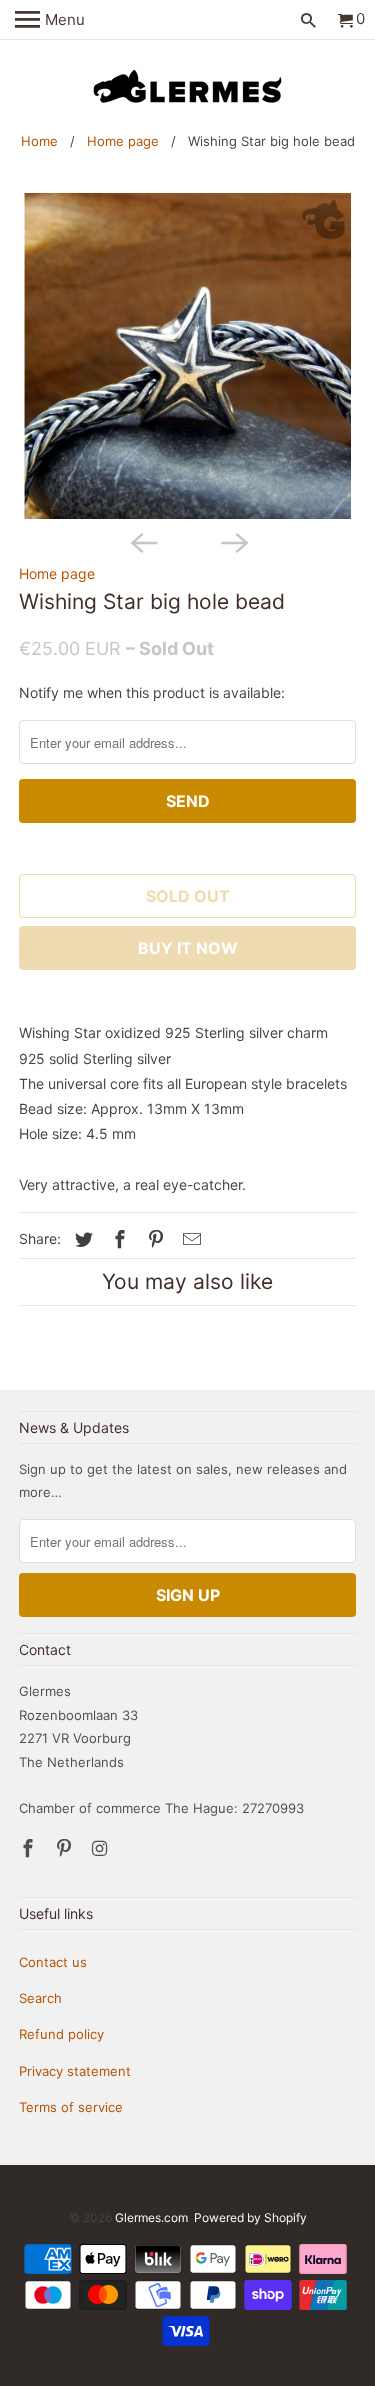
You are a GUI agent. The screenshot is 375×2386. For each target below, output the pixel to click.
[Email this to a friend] (189, 1239)
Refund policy (61, 2034)
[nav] (50, 20)
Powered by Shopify (250, 2217)
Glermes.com (151, 2217)
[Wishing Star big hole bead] (187, 356)
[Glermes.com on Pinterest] (66, 1848)
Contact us (53, 1962)
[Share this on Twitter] (81, 1239)
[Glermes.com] (188, 87)
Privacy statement (75, 2071)
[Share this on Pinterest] (153, 1239)
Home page (123, 141)
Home (39, 141)
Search (40, 1998)
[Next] (233, 541)
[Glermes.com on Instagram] (102, 1848)
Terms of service (71, 2107)
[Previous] (142, 541)
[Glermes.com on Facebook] (30, 1848)
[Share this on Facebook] (117, 1239)
